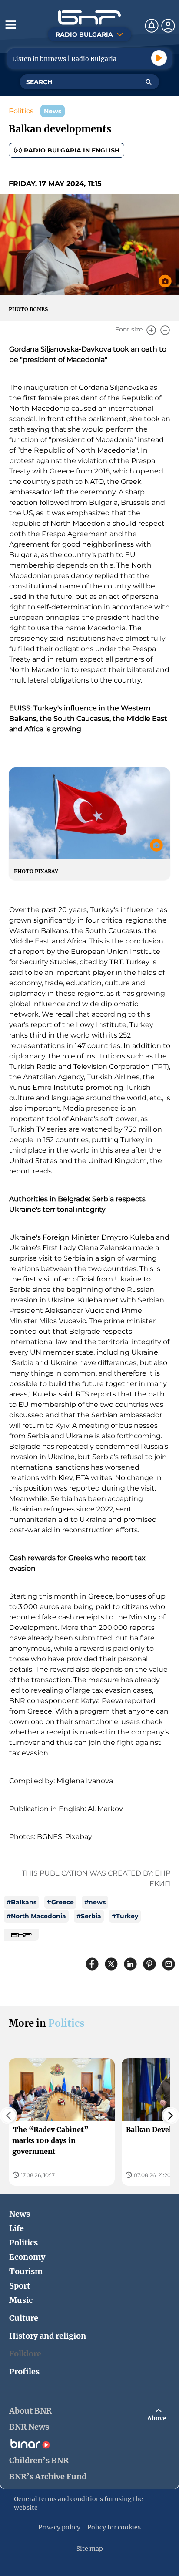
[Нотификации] (152, 26)
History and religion (48, 2336)
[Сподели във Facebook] (92, 1964)
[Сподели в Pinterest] (149, 1964)
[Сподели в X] (111, 1964)
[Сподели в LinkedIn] (130, 1964)
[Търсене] (149, 82)
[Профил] (168, 26)
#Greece (60, 1902)
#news (95, 1902)
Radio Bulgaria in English (72, 150)
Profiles (24, 2371)
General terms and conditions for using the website (78, 2503)
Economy (27, 2257)
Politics (21, 111)
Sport (20, 2286)
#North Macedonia (36, 1916)
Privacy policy (59, 2527)
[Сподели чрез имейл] (169, 1964)
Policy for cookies (114, 2527)
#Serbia (89, 1916)
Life (17, 2228)
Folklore (25, 2354)
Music (21, 2300)
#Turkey (125, 1916)
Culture (24, 2318)
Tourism (26, 2271)
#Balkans (22, 1902)
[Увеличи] (151, 330)
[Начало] (89, 18)
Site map (90, 2549)
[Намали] (165, 330)
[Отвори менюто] (10, 24)
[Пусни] (159, 58)
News (20, 2214)
